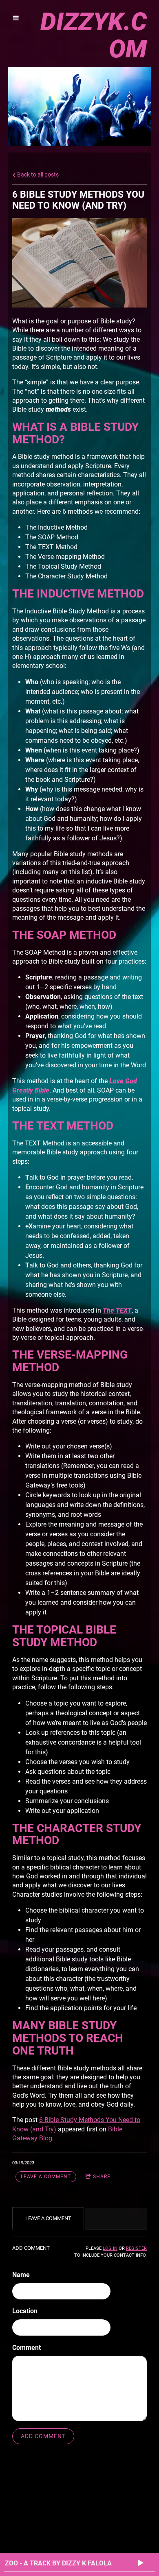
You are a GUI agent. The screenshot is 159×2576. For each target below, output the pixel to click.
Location (25, 2311)
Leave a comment (46, 2177)
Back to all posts (37, 175)
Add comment (43, 2436)
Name (21, 2275)
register (136, 2248)
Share (102, 2177)
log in (110, 2248)
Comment (26, 2348)
